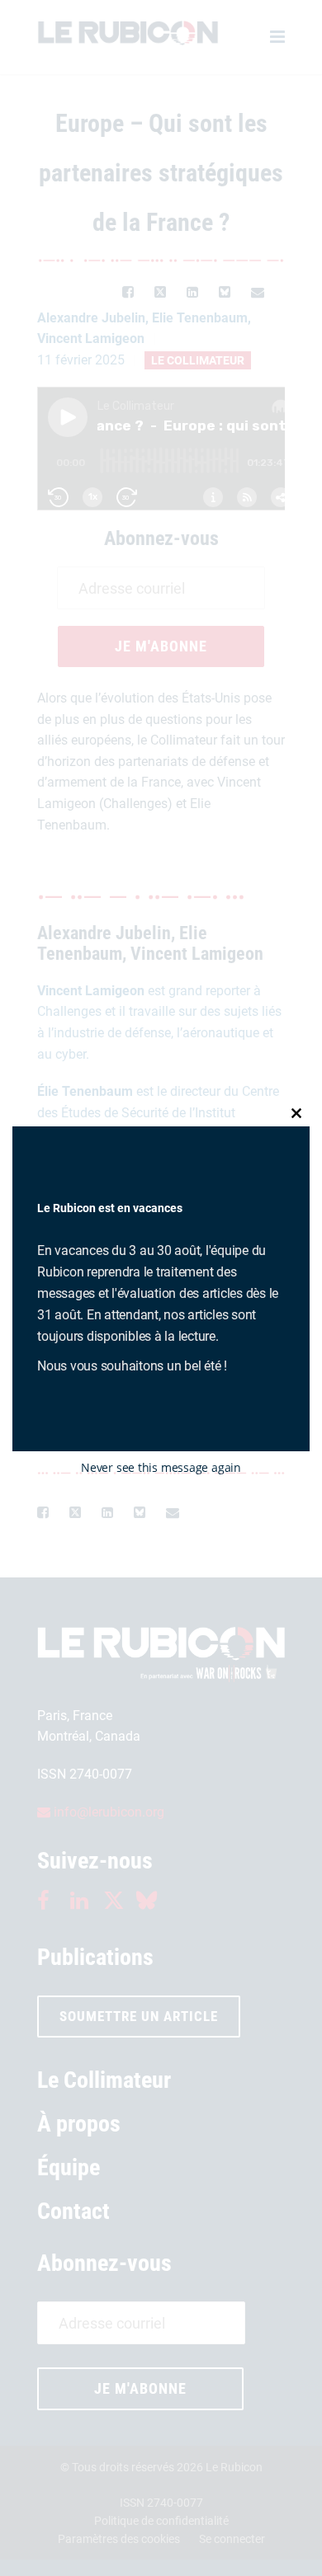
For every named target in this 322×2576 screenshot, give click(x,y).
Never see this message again (161, 1467)
